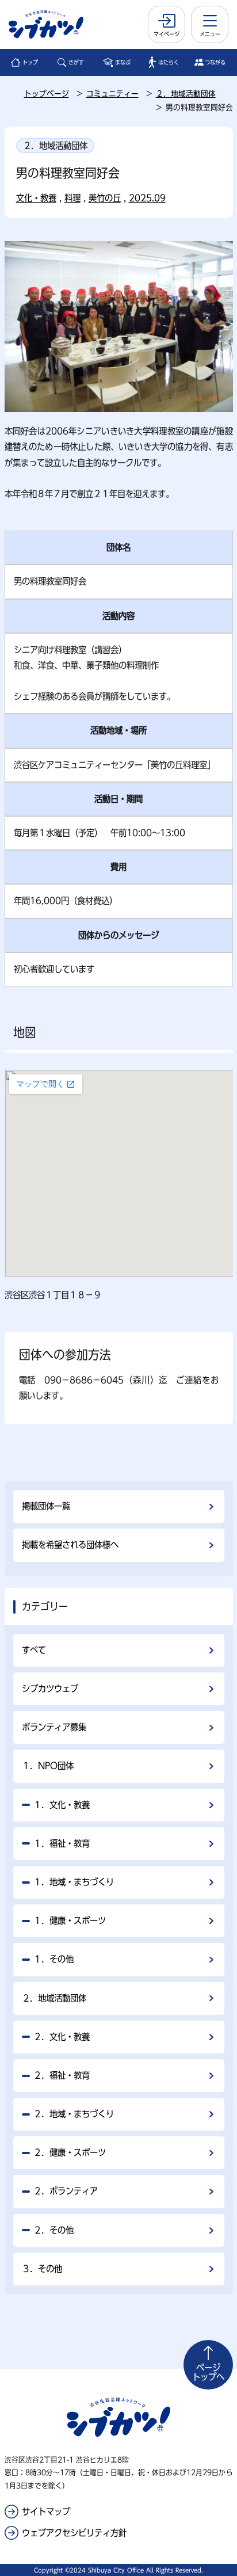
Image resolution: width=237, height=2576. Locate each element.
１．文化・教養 (62, 1805)
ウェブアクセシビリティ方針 (74, 2533)
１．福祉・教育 (62, 1843)
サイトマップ (46, 2512)
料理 (72, 198)
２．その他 (53, 2230)
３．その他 (42, 2269)
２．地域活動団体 (186, 94)
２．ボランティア (66, 2191)
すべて (34, 1650)
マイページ (167, 34)
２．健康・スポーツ (70, 2152)
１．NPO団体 (48, 1766)
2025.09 (147, 198)
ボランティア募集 (54, 1727)
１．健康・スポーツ (70, 1920)
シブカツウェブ (50, 1689)
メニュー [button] (210, 34)
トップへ (208, 2372)
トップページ (47, 94)
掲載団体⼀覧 (46, 1506)
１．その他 (53, 1959)
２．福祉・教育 (62, 2075)
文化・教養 (36, 198)
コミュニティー (112, 94)
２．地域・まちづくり (74, 2114)
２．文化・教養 (62, 2037)
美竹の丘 (105, 198)
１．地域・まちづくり (74, 1882)
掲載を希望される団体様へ (70, 1545)
